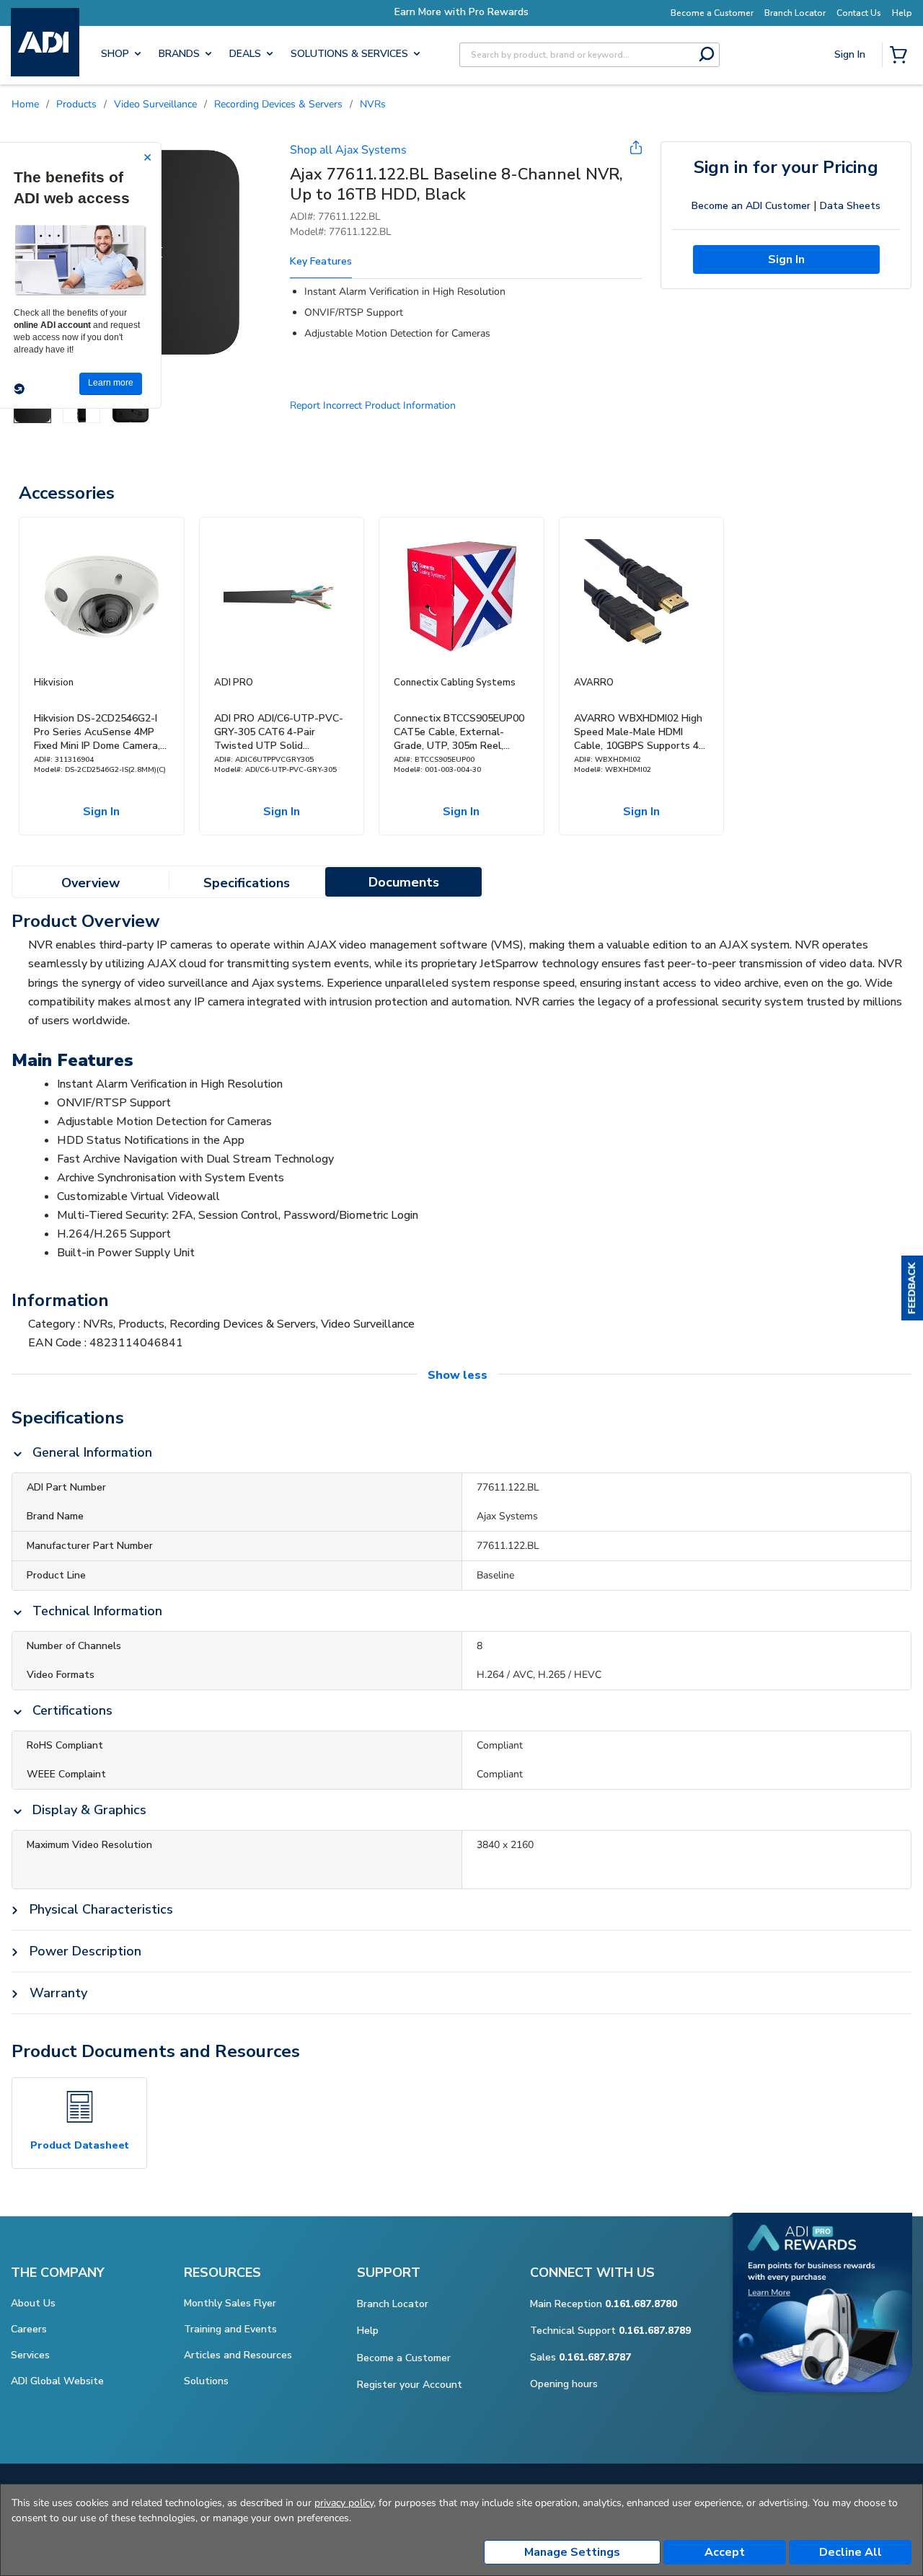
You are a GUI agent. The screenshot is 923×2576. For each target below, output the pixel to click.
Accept (725, 2552)
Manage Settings (572, 2552)
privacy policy (344, 2503)
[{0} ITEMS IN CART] (901, 56)
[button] (912, 1288)
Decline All (851, 2552)
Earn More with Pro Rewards (461, 12)
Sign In (851, 105)
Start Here (851, 152)
